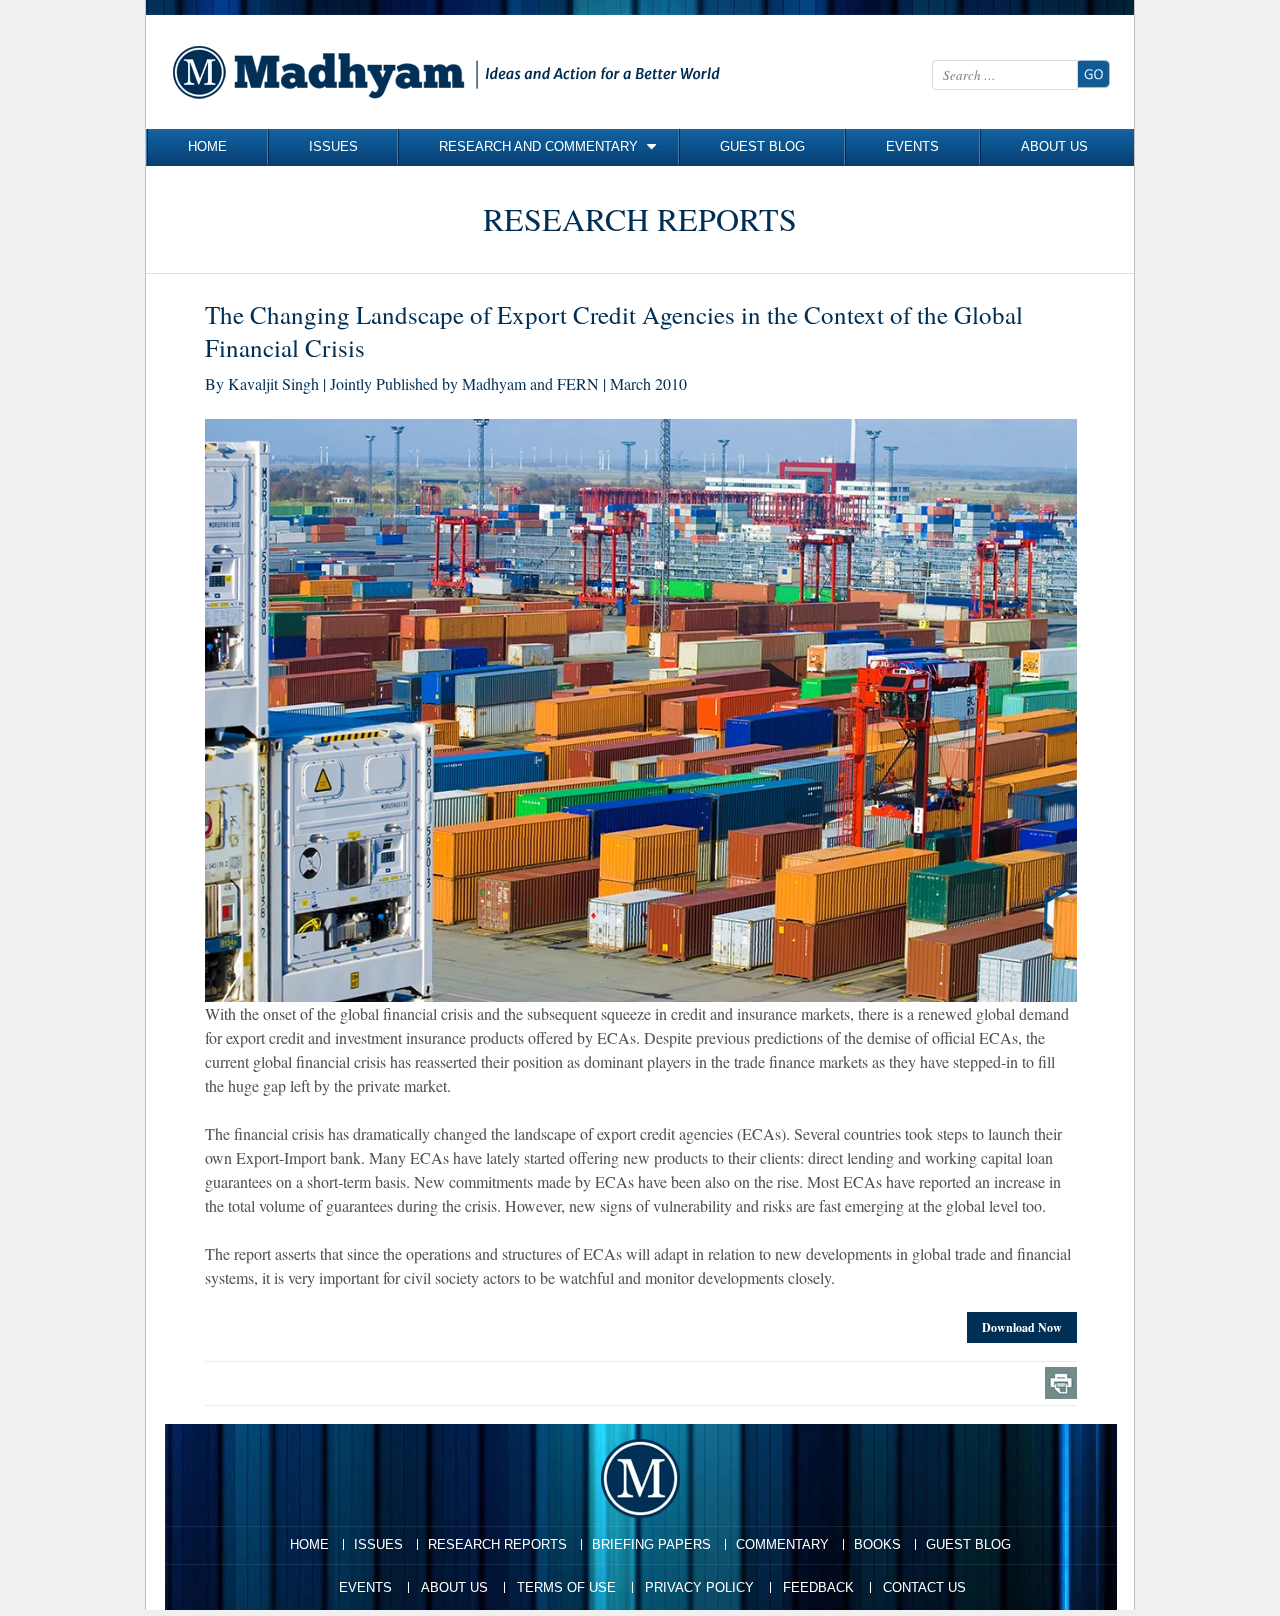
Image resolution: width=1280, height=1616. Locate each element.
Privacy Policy (699, 1587)
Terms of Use (566, 1587)
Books (877, 1544)
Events (912, 146)
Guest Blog (762, 146)
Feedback (818, 1587)
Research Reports (497, 1544)
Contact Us (924, 1587)
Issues (333, 146)
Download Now (1022, 1327)
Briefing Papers (651, 1544)
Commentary (782, 1544)
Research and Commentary (538, 146)
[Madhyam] (451, 72)
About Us (1054, 146)
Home (207, 146)
